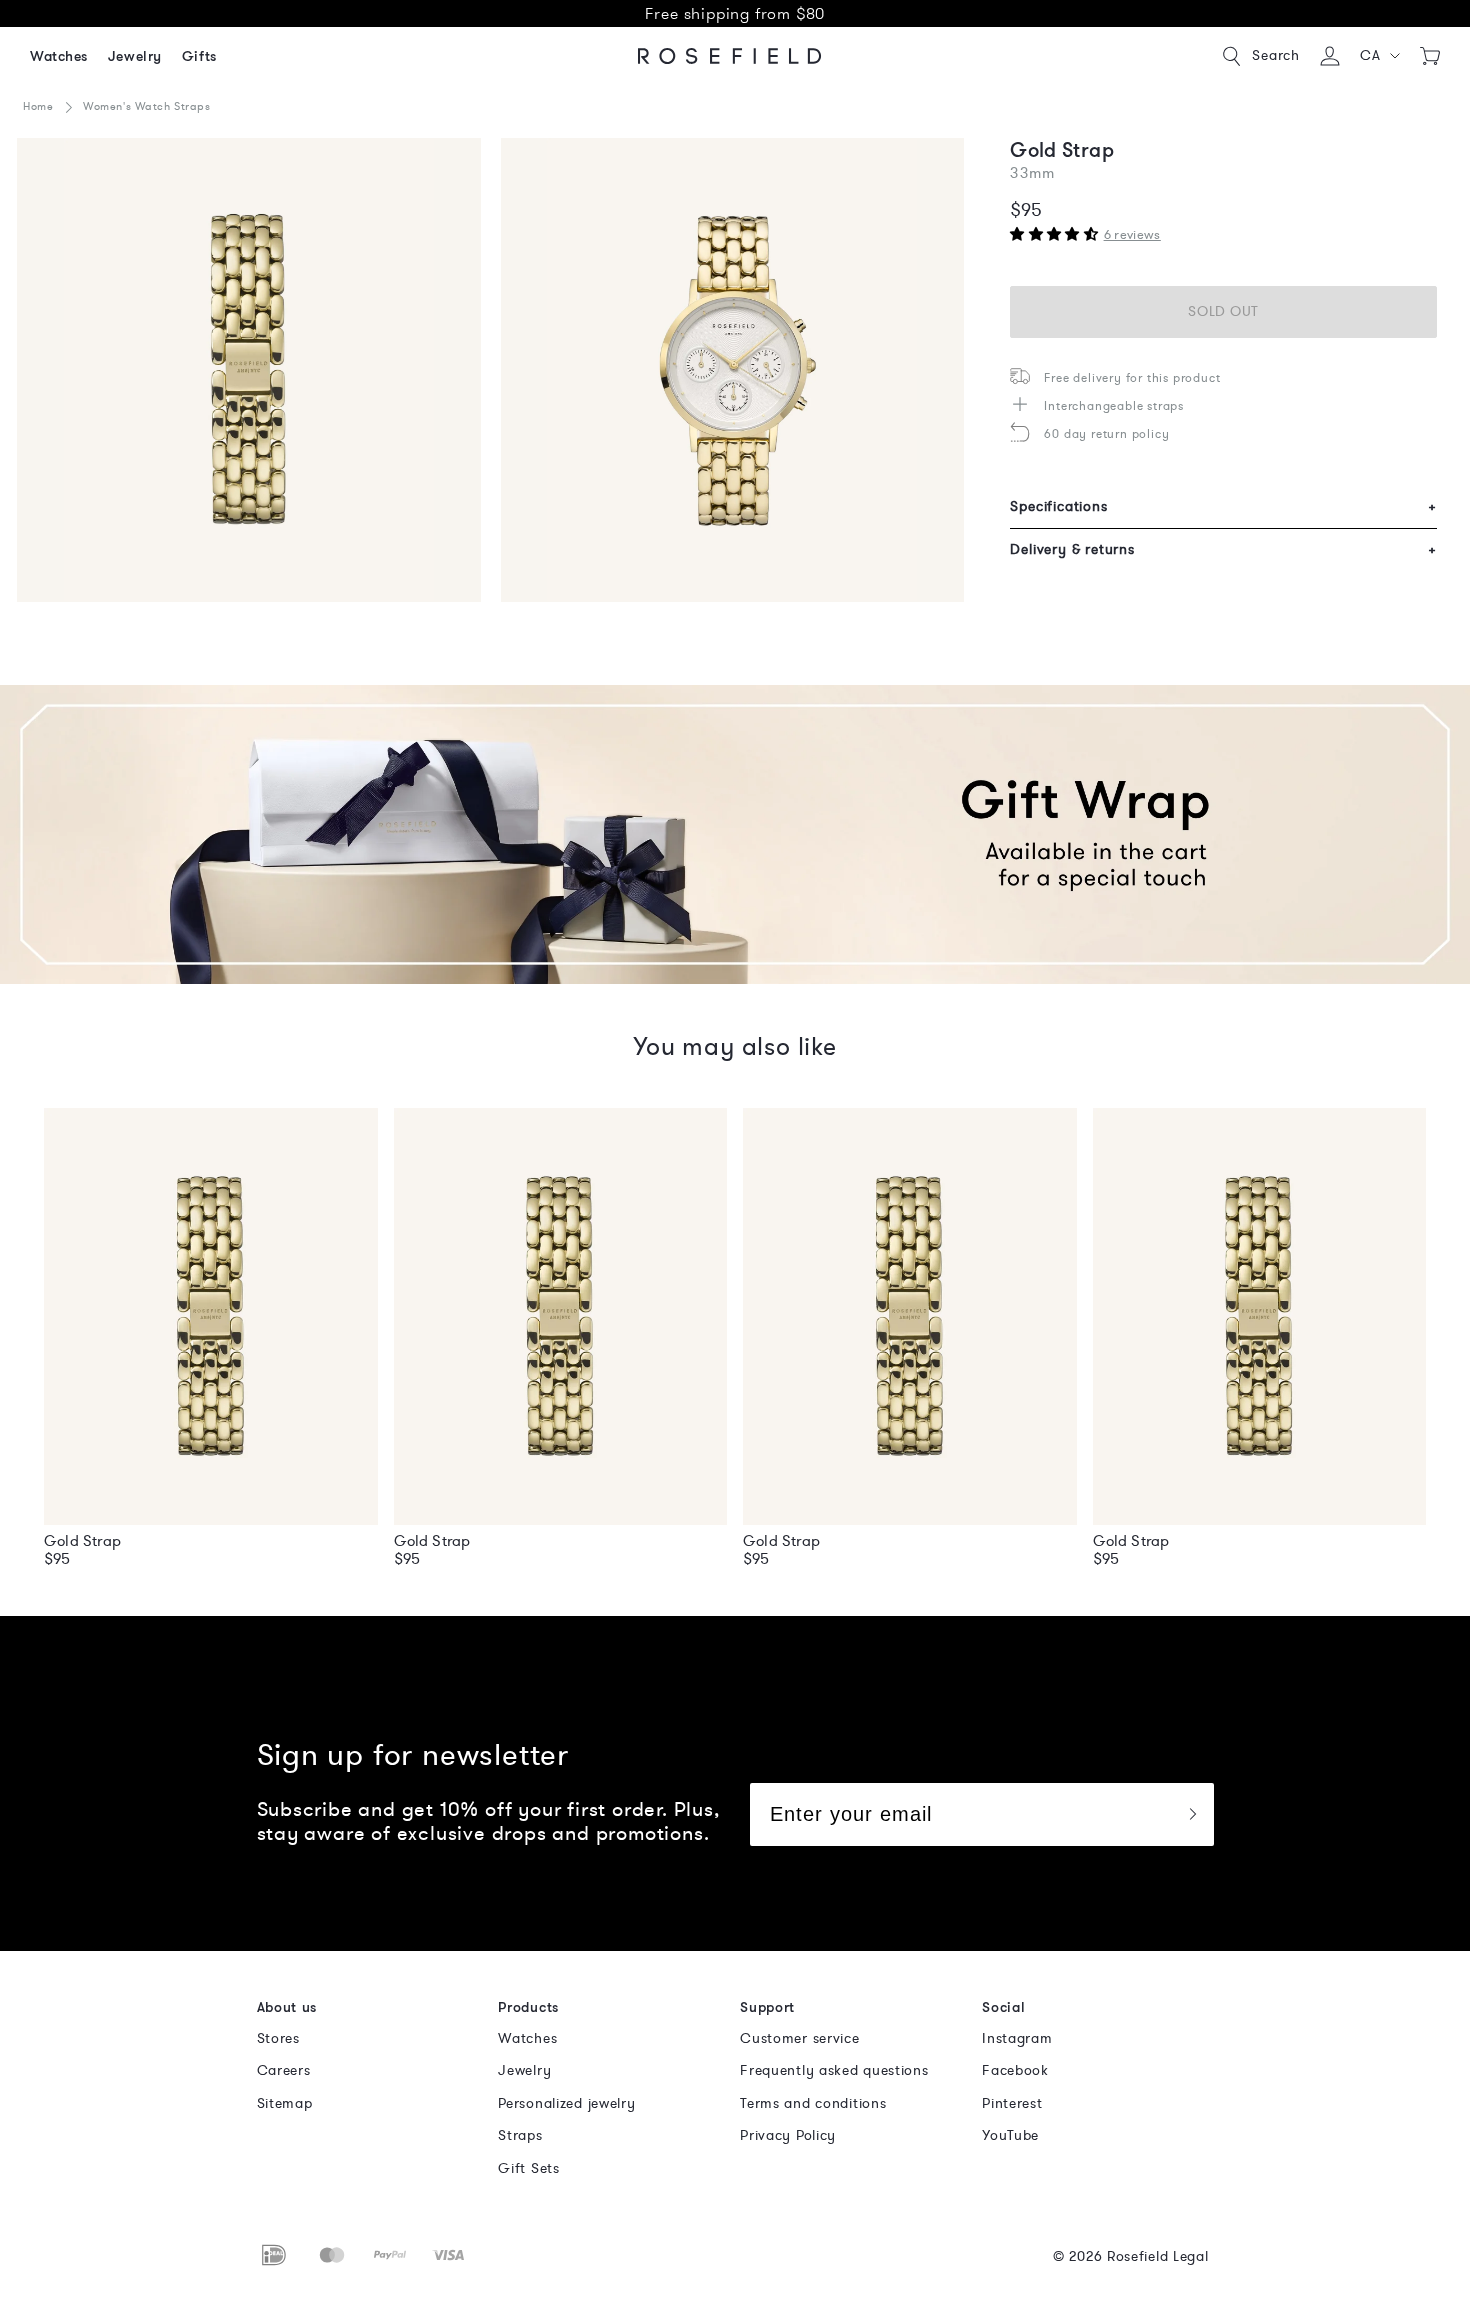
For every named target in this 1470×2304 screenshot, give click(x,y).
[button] (1380, 56)
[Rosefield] (730, 56)
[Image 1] (249, 370)
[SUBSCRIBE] (1192, 1814)
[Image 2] (733, 370)
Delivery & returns (1223, 549)
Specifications (1223, 506)
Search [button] (1276, 55)
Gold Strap (82, 1541)
